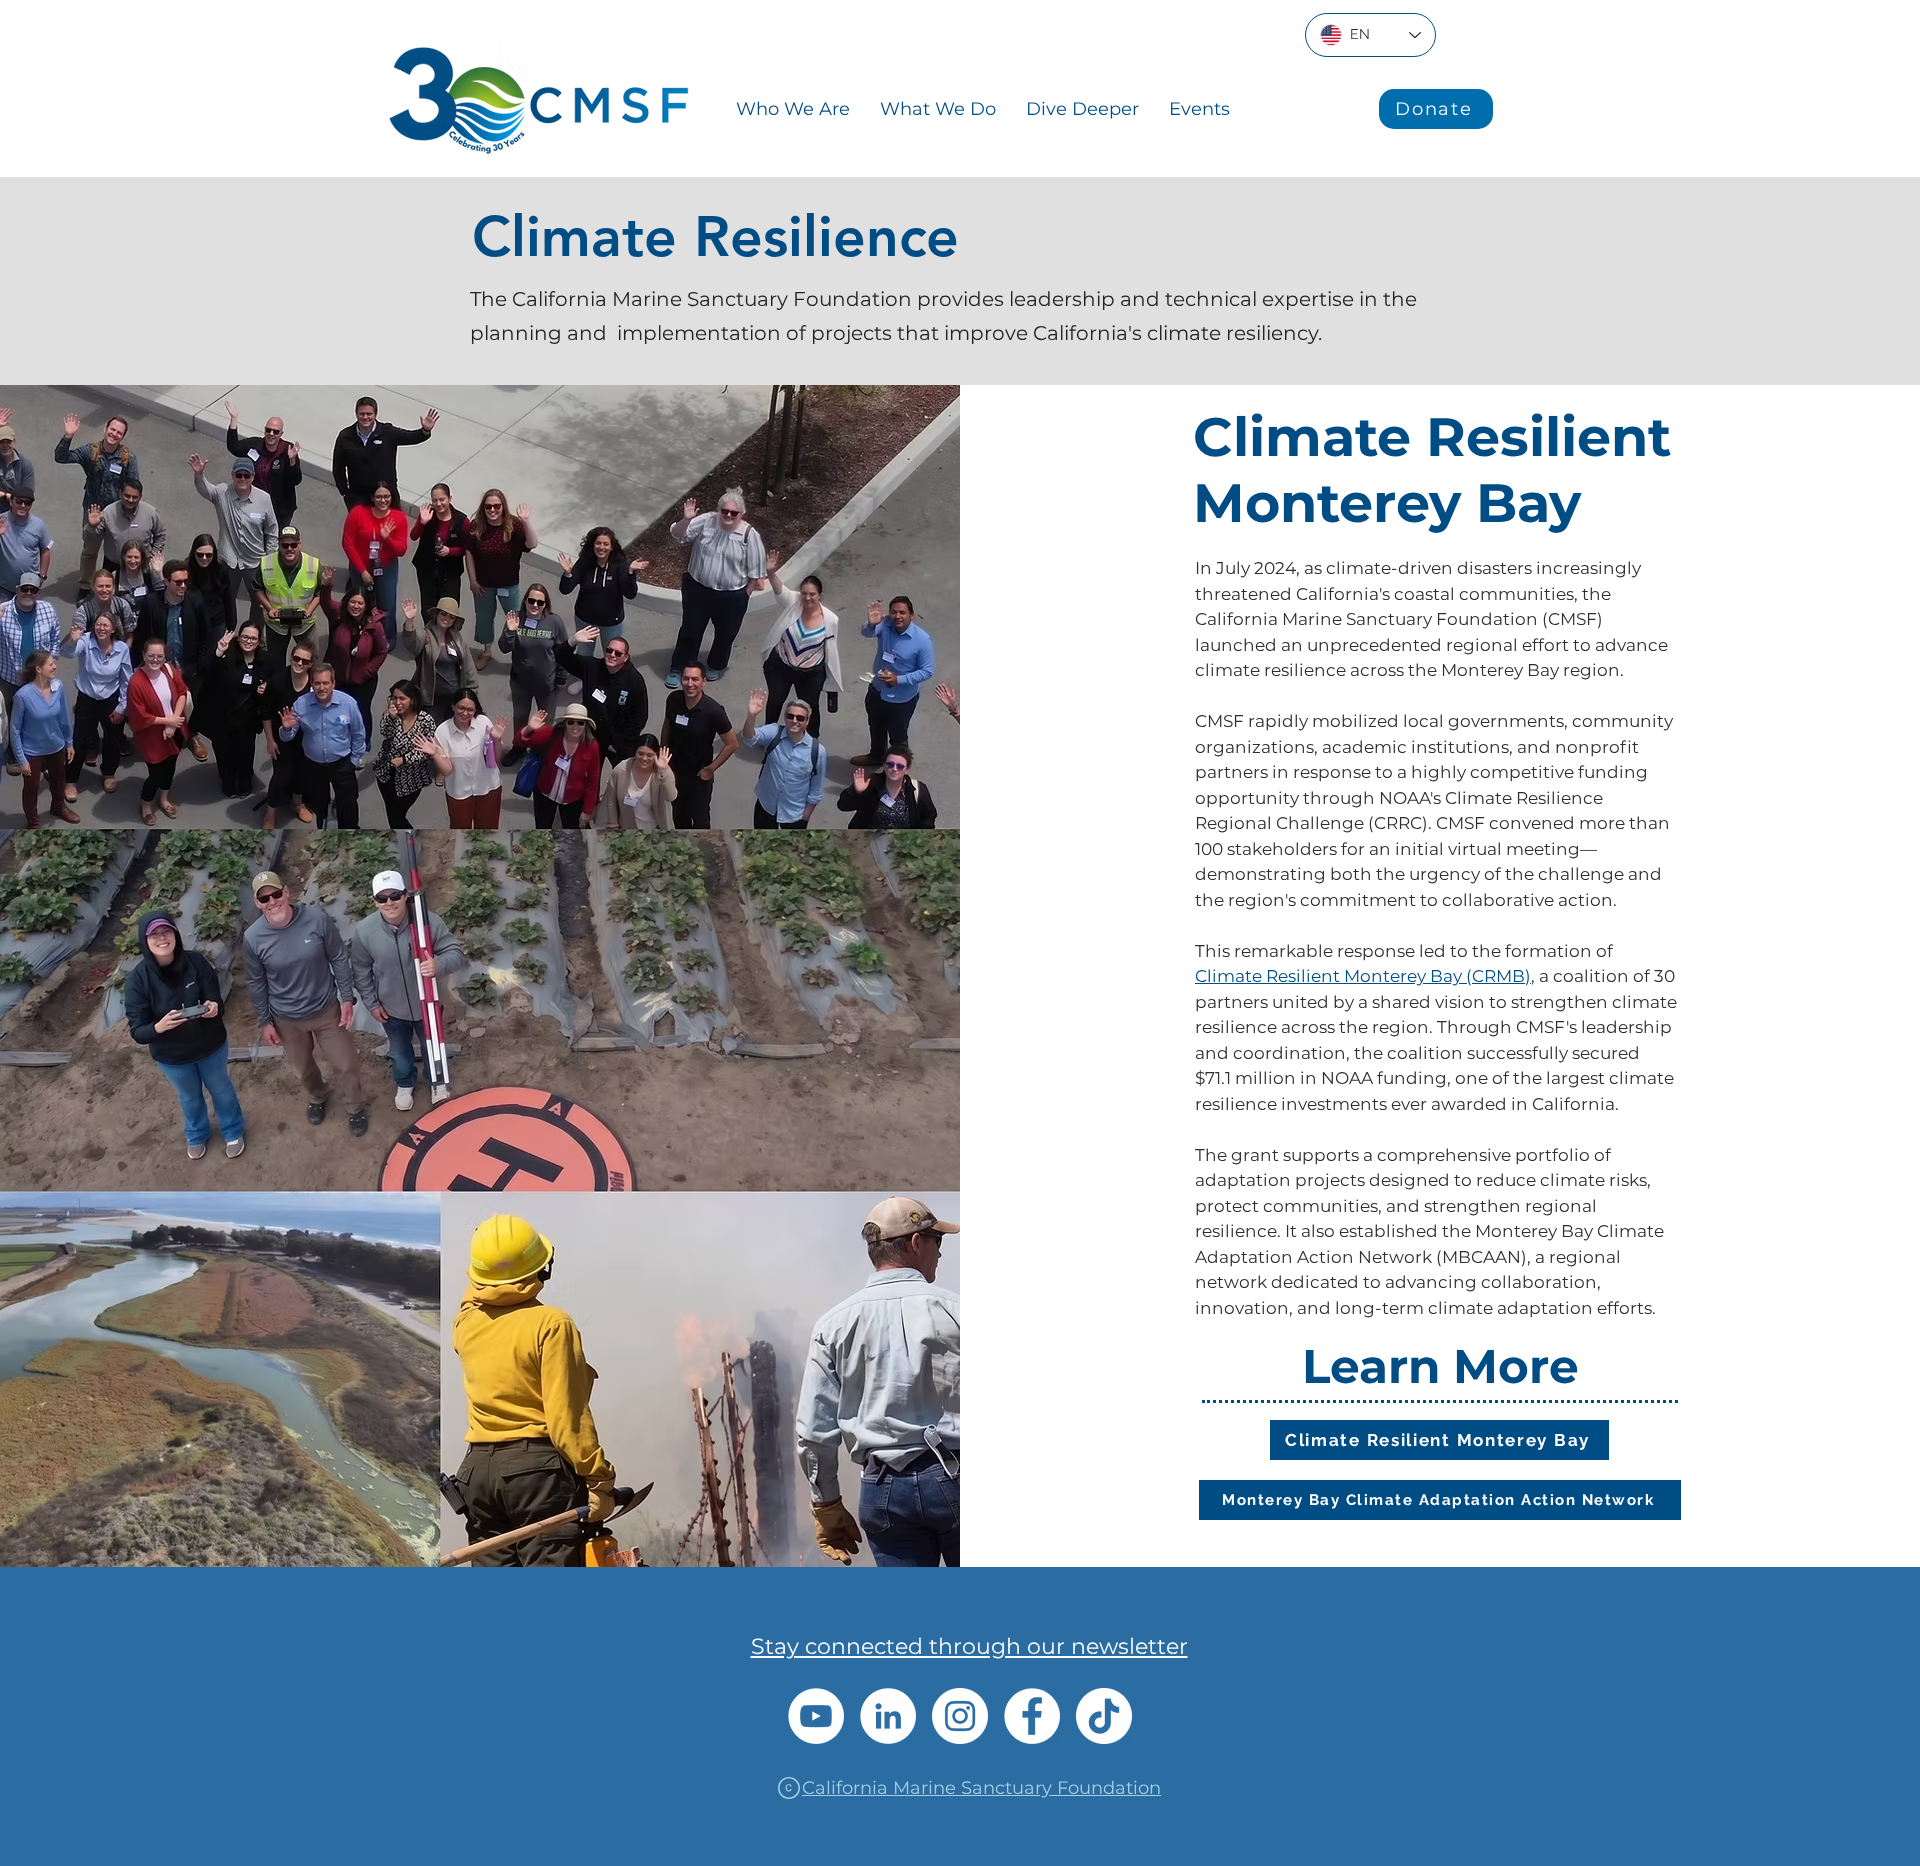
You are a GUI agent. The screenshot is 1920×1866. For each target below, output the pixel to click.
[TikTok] (1104, 1716)
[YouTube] (816, 1716)
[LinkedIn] (888, 1716)
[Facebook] (1032, 1716)
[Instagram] (960, 1716)
